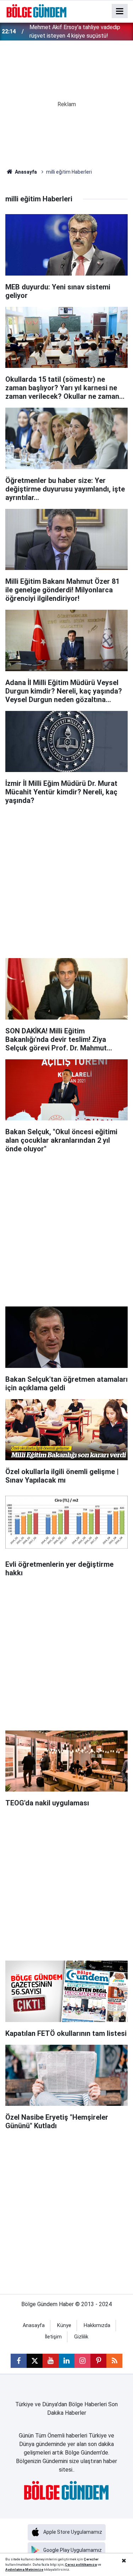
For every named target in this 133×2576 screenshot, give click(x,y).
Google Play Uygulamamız (73, 2550)
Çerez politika (77, 2564)
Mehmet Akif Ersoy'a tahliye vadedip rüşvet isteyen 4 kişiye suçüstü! (75, 31)
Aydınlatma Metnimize (24, 2569)
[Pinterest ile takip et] (98, 2361)
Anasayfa (25, 172)
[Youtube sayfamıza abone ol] (51, 2361)
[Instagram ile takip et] (82, 2361)
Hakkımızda (97, 2325)
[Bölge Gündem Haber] (37, 10)
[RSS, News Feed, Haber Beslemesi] (114, 2361)
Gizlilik (81, 2337)
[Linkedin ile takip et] (66, 2361)
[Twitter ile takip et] (35, 2361)
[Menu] (120, 11)
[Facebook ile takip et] (19, 2361)
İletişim (53, 2337)
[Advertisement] (66, 878)
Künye (64, 2325)
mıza (93, 2564)
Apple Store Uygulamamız (73, 2532)
